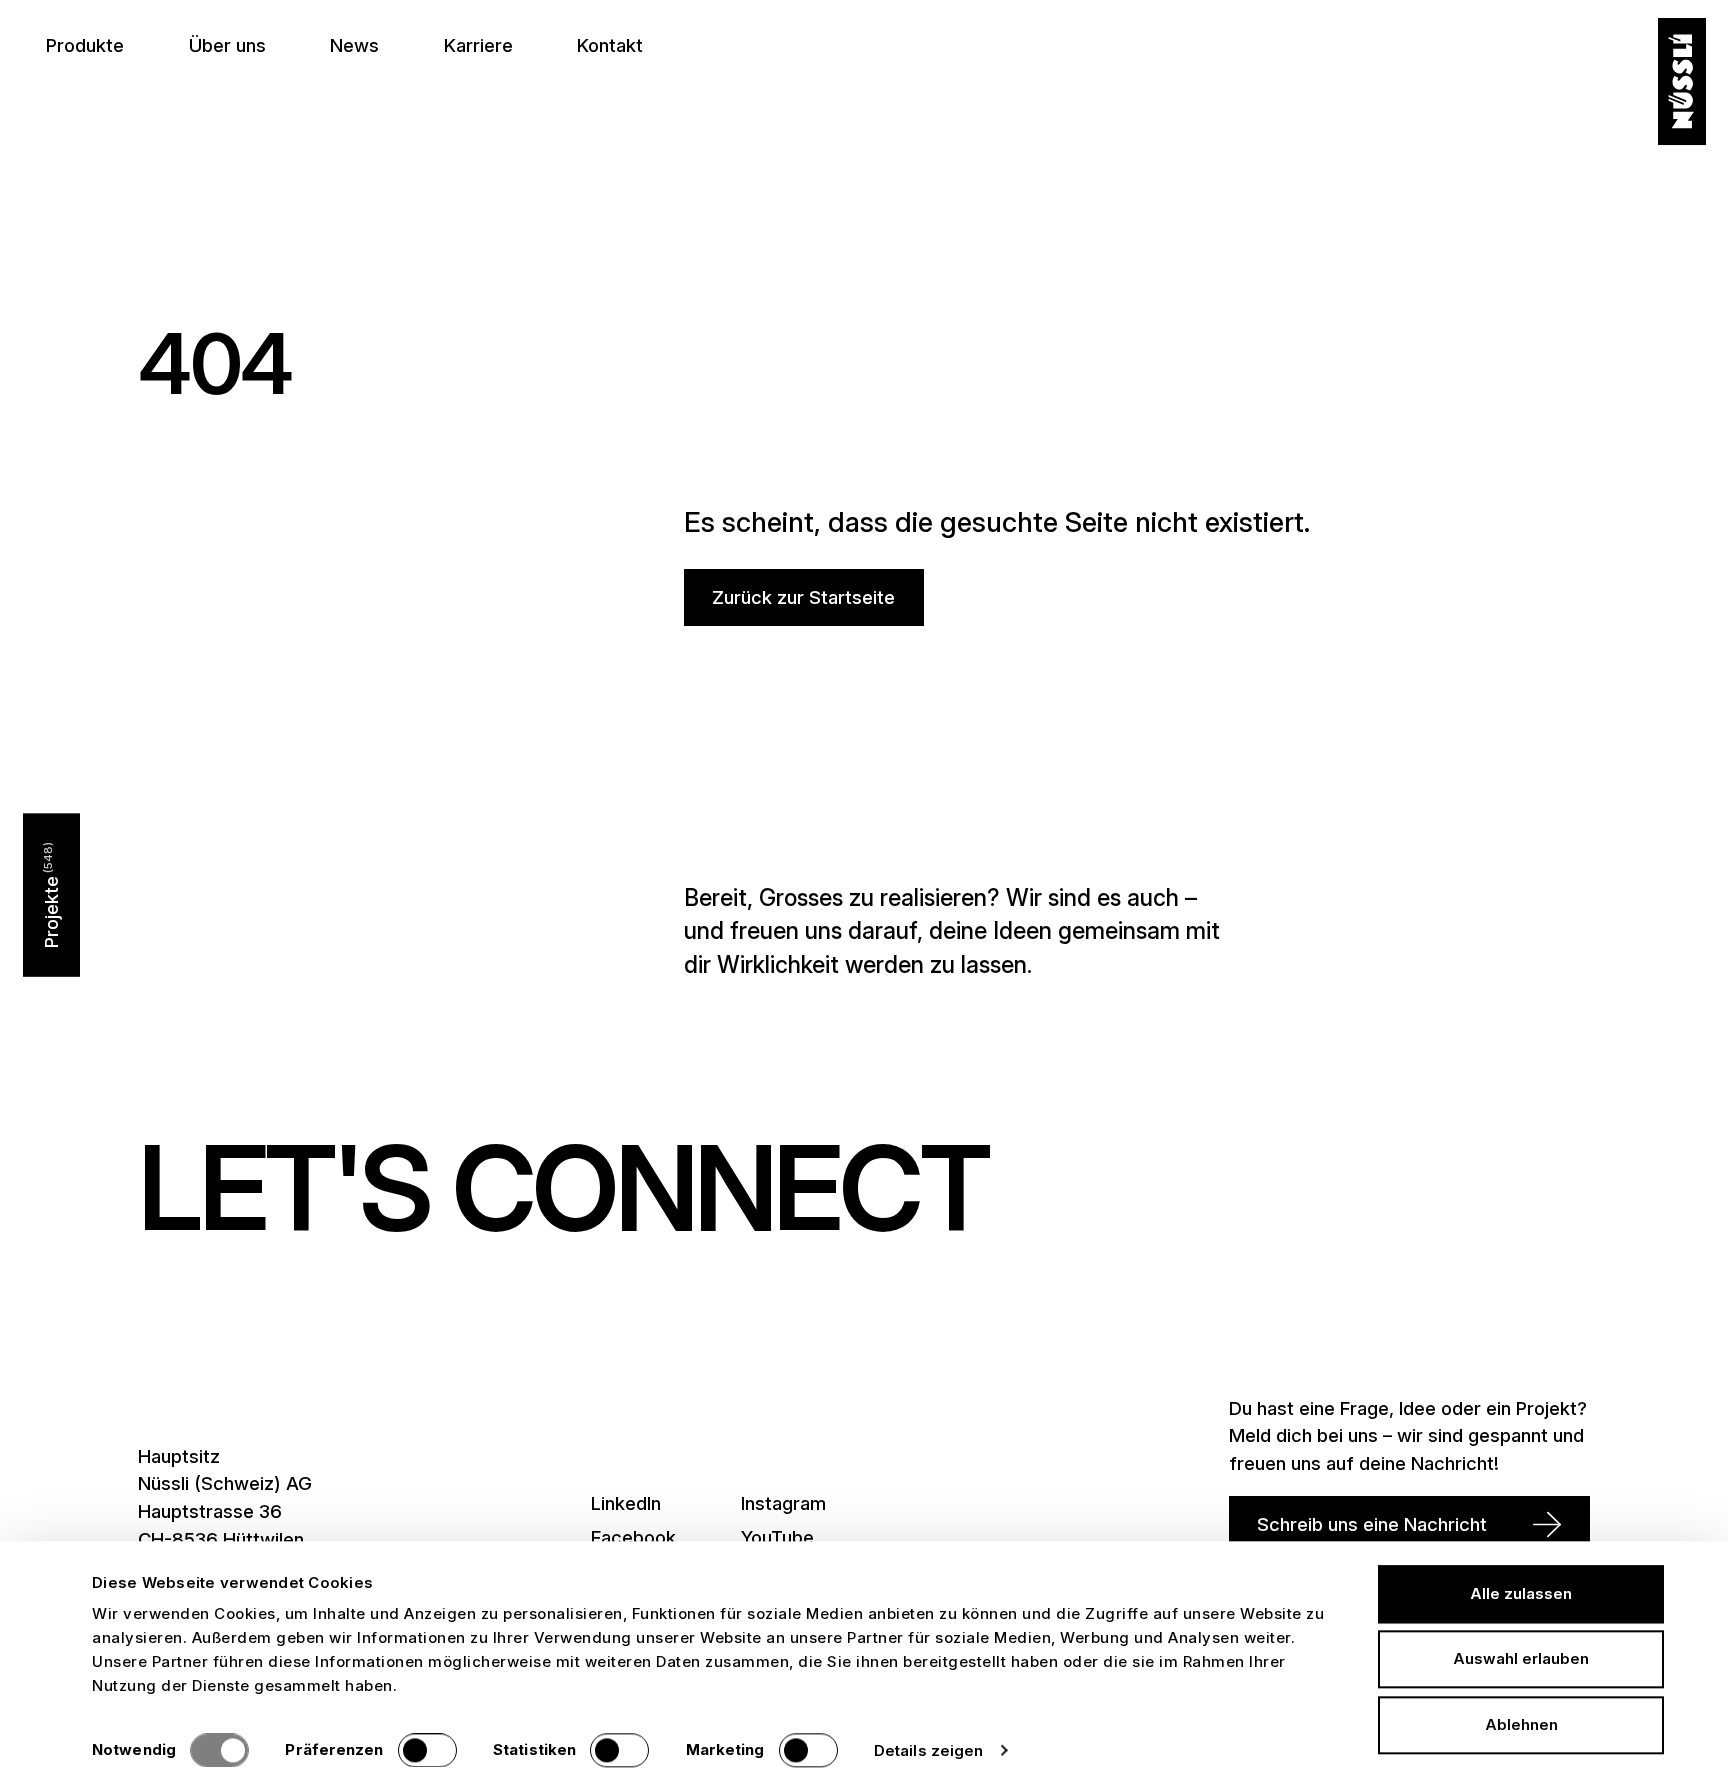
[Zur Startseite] (1682, 82)
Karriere (478, 45)
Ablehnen (1521, 1724)
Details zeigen (928, 1750)
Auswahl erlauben (1521, 1659)
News (354, 45)
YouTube (777, 1537)
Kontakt (610, 45)
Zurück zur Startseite (803, 597)
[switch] (427, 1750)
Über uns (227, 45)
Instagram (783, 1503)
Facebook (633, 1537)
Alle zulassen (1521, 1593)
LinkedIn (626, 1503)
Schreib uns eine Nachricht (1372, 1524)
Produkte (85, 45)
